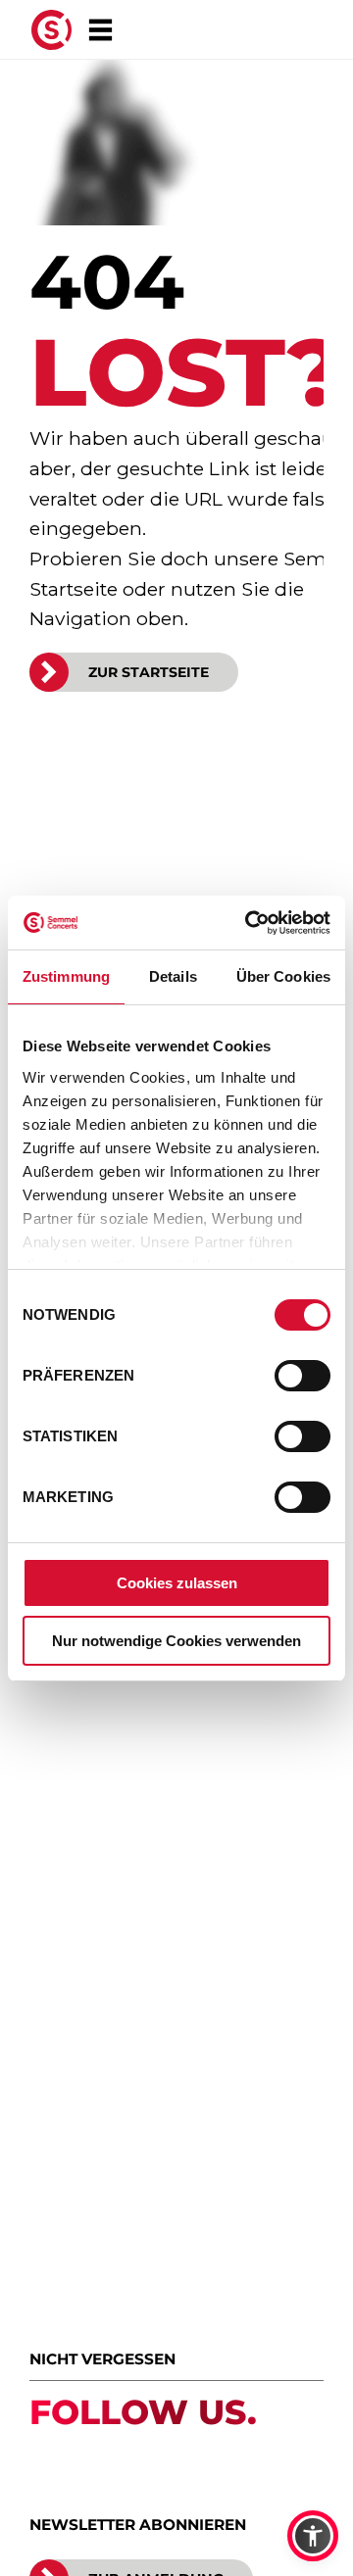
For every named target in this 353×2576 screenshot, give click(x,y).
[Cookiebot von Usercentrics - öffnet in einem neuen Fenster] (249, 923)
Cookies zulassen (177, 1583)
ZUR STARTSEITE (149, 672)
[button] (313, 2536)
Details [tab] (173, 976)
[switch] (303, 1376)
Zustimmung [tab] (66, 976)
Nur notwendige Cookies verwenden (176, 1641)
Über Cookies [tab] (283, 976)
